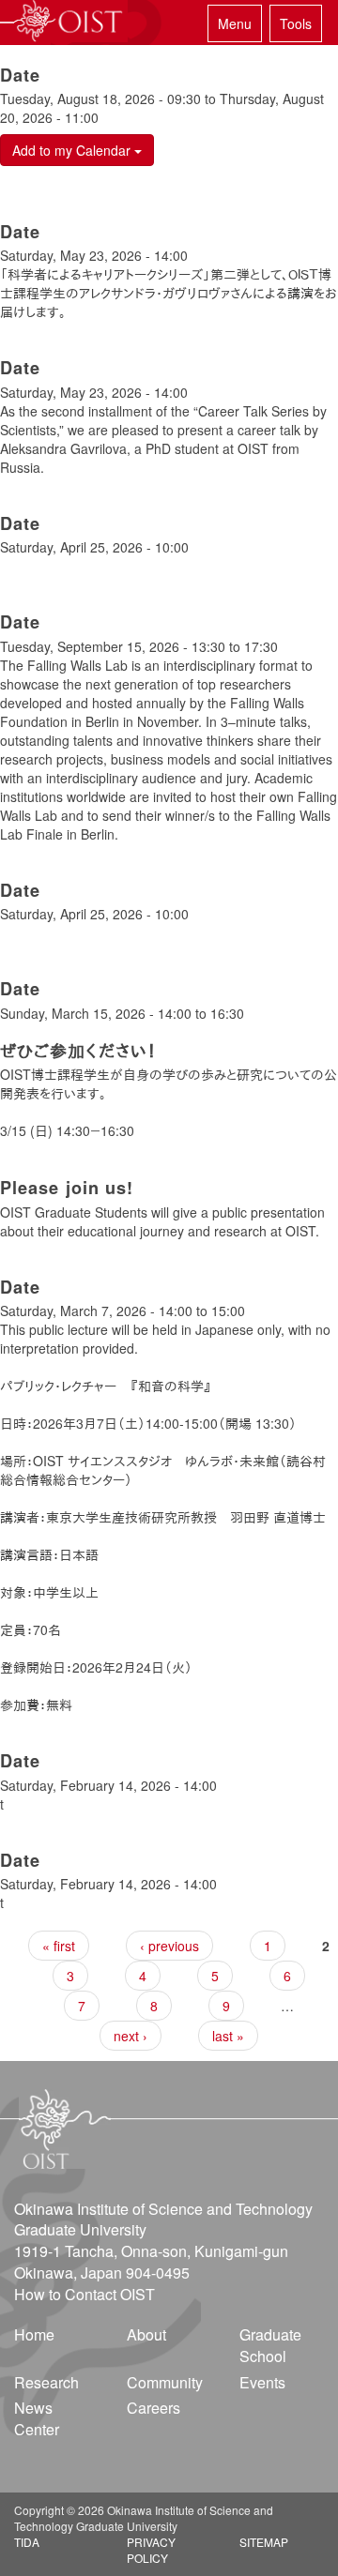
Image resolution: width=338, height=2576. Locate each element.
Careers (154, 2408)
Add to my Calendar (73, 150)
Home (34, 2334)
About (146, 2334)
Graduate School (270, 2345)
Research (46, 2382)
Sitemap (264, 2542)
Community (165, 2382)
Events (262, 2382)
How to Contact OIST (84, 2294)
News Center (37, 2418)
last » (228, 2036)
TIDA (27, 2542)
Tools (296, 23)
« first (59, 1946)
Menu (235, 23)
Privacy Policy (151, 2550)
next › (131, 2036)
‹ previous (169, 1946)
